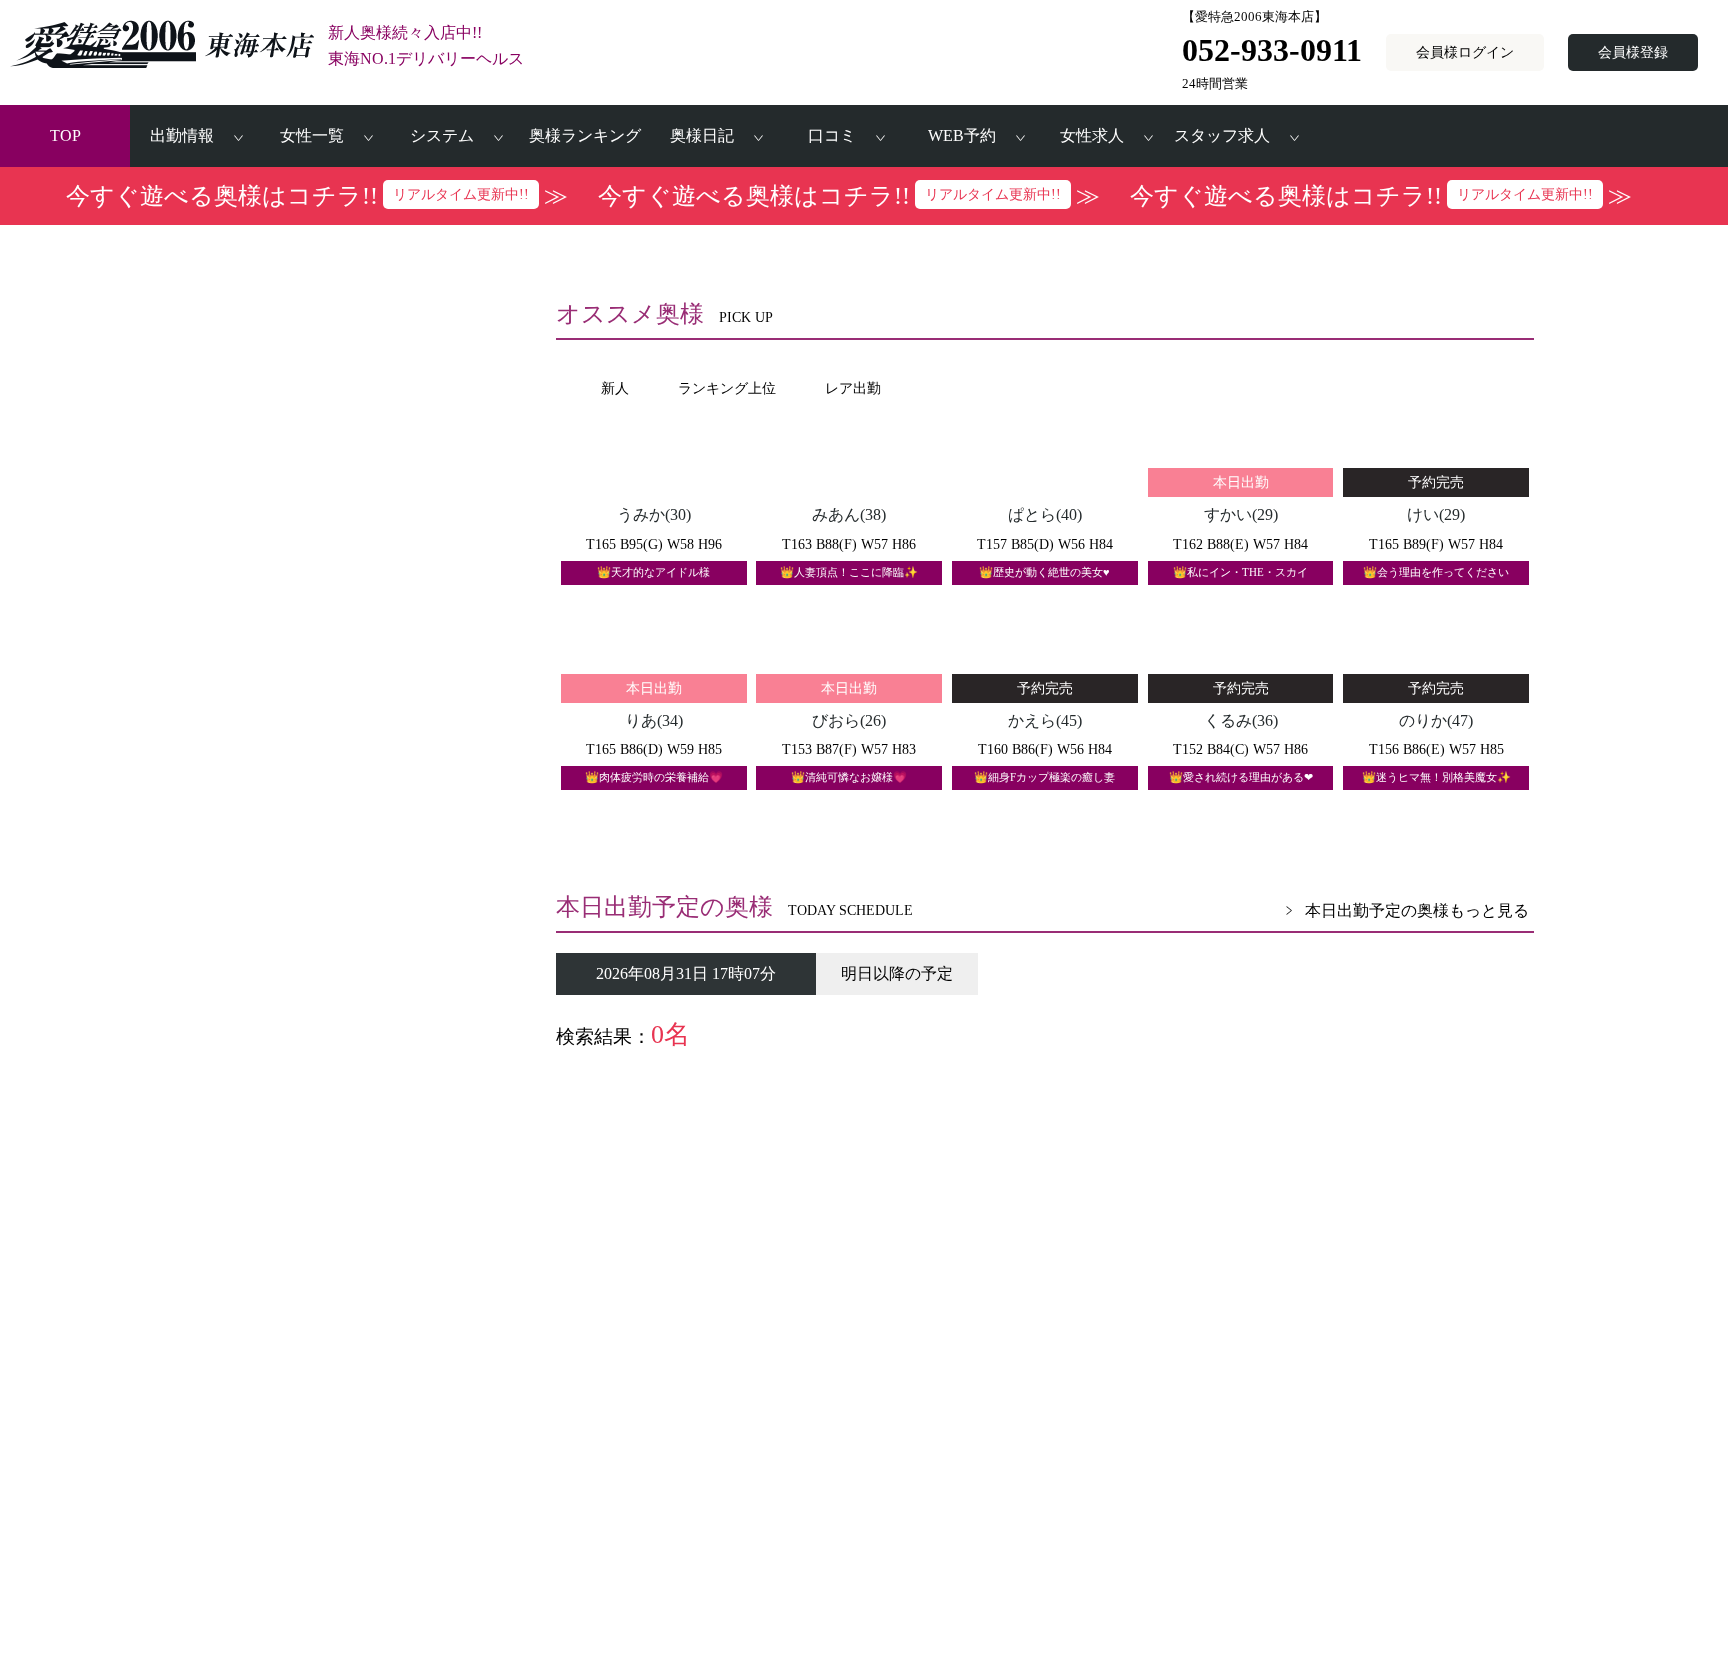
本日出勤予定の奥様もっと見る (1417, 910)
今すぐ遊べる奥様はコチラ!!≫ (317, 196)
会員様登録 (1633, 52)
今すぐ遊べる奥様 (334, 955)
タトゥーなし (320, 985)
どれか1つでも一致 (337, 1100)
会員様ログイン (1465, 52)
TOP (65, 135)
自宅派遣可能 (320, 924)
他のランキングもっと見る (1433, 1204)
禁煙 (442, 955)
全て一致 (306, 1070)
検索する (355, 1297)
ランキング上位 (327, 894)
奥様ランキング (585, 135)
